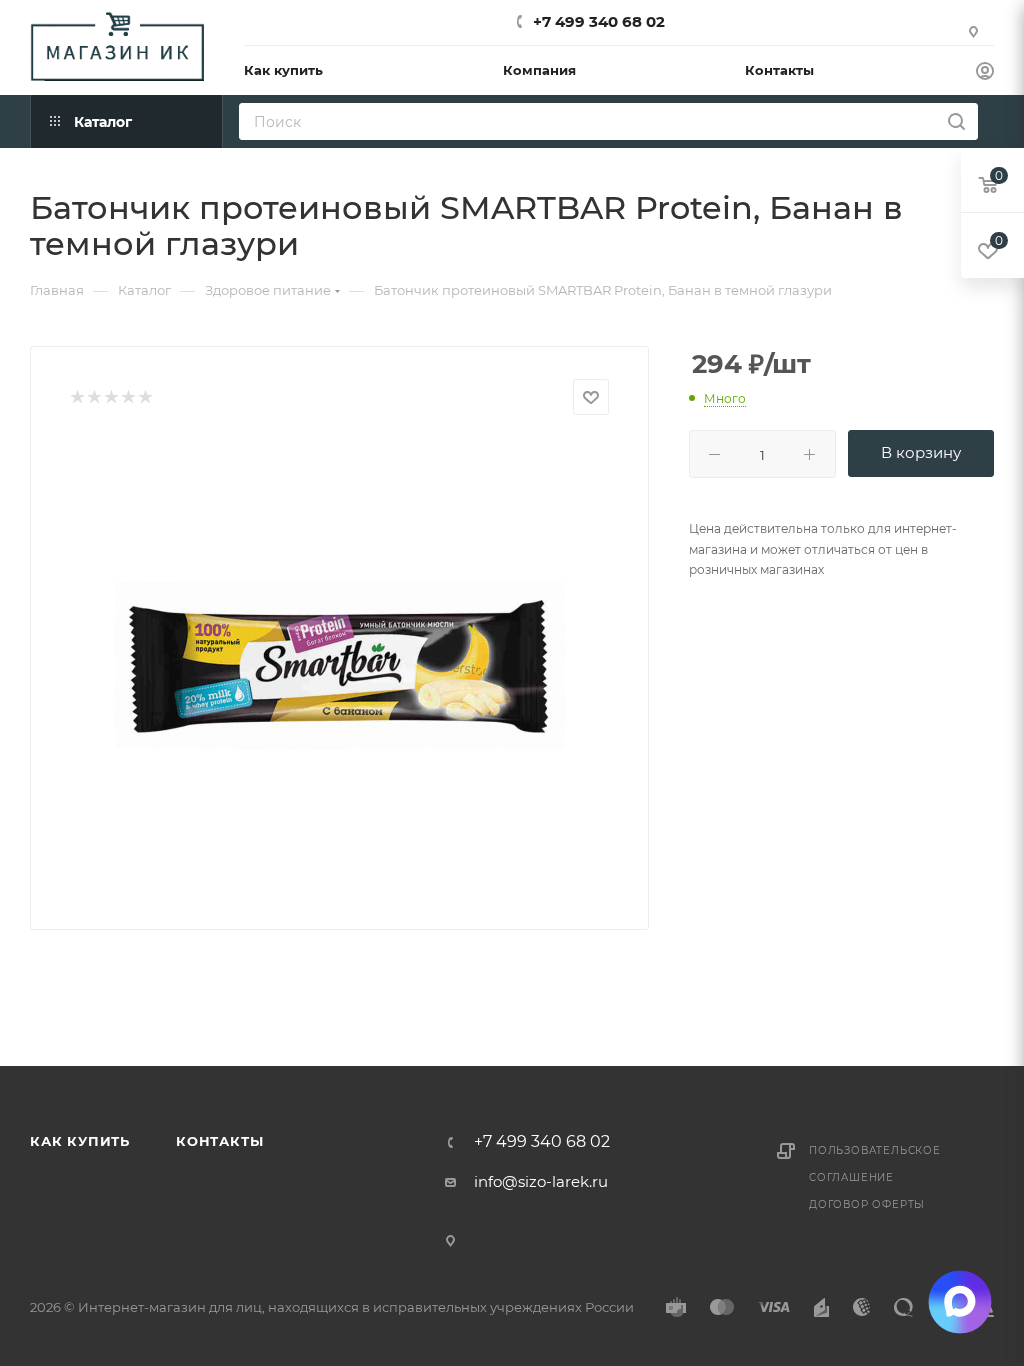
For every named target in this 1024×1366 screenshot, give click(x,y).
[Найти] (956, 121)
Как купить (80, 1141)
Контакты (219, 1141)
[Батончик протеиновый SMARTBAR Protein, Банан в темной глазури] (340, 665)
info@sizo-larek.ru (541, 1181)
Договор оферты (867, 1204)
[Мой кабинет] (985, 73)
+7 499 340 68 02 (599, 21)
